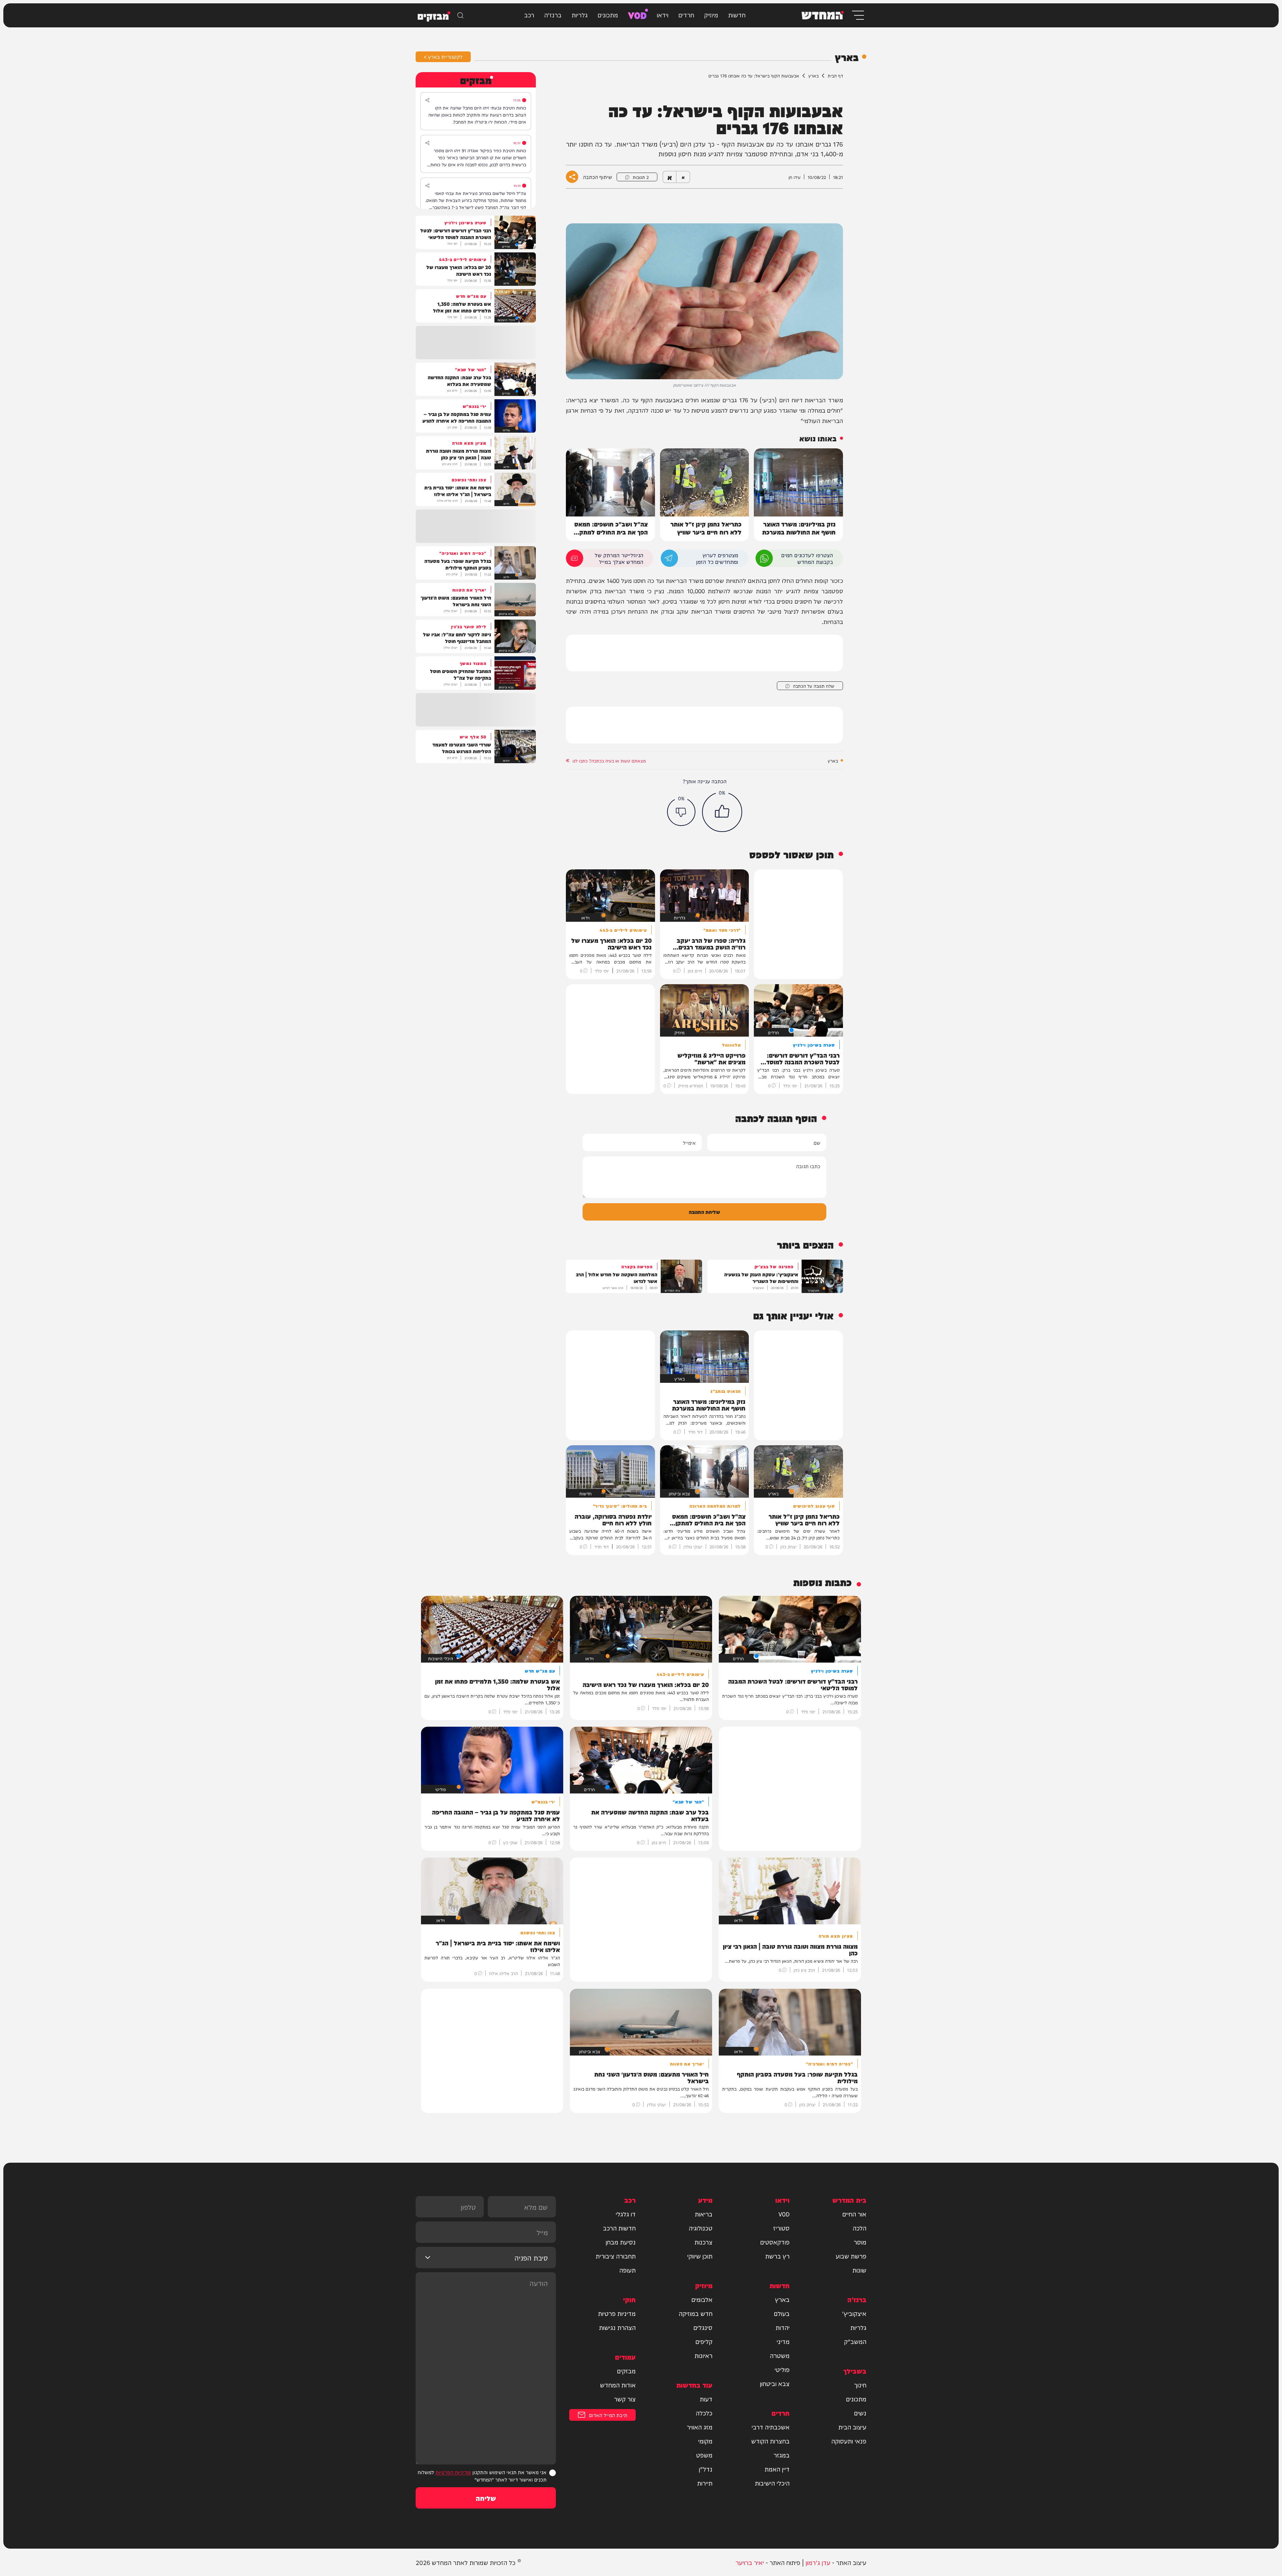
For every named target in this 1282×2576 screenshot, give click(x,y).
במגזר (782, 2455)
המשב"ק (855, 2341)
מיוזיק (711, 15)
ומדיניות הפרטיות (453, 2472)
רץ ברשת (777, 2256)
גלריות (580, 15)
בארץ (813, 75)
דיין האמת (777, 2469)
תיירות (705, 2483)
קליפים (704, 2341)
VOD (637, 15)
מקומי (705, 2441)
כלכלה (704, 2413)
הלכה (860, 2228)
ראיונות (703, 2355)
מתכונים (608, 15)
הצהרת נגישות (617, 2327)
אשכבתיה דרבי (771, 2427)
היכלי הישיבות (772, 2483)
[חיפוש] (460, 15)
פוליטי (782, 2369)
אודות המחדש (618, 2385)
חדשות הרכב (619, 2228)
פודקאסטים (775, 2242)
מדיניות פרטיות (617, 2313)
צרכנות (703, 2242)
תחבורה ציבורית (616, 2256)
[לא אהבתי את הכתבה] (681, 812)
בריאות (704, 2214)
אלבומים (702, 2299)
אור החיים (854, 2214)
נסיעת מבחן (621, 2242)
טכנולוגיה (701, 2228)
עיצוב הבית (852, 2427)
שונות (859, 2270)
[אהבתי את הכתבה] (722, 812)
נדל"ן (706, 2469)
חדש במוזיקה (696, 2313)
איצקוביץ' (854, 2313)
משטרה (780, 2355)
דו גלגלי (626, 2214)
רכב (529, 15)
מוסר (860, 2242)
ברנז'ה (553, 15)
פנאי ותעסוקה (849, 2441)
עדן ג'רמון (818, 2562)
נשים (860, 2413)
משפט (704, 2455)
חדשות (737, 15)
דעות (706, 2399)
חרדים (686, 15)
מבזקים (626, 2371)
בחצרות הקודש (770, 2441)
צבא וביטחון (775, 2383)
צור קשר (625, 2399)
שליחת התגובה (704, 1212)
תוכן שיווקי (700, 2256)
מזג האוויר (700, 2427)
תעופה (627, 2270)
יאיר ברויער (750, 2562)
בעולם (782, 2313)
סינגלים (703, 2327)
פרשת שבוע (851, 2256)
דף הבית (835, 75)
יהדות (783, 2327)
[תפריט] (858, 15)
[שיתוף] (427, 100)
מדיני (783, 2341)
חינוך (860, 2385)
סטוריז (781, 2228)
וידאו (663, 15)
